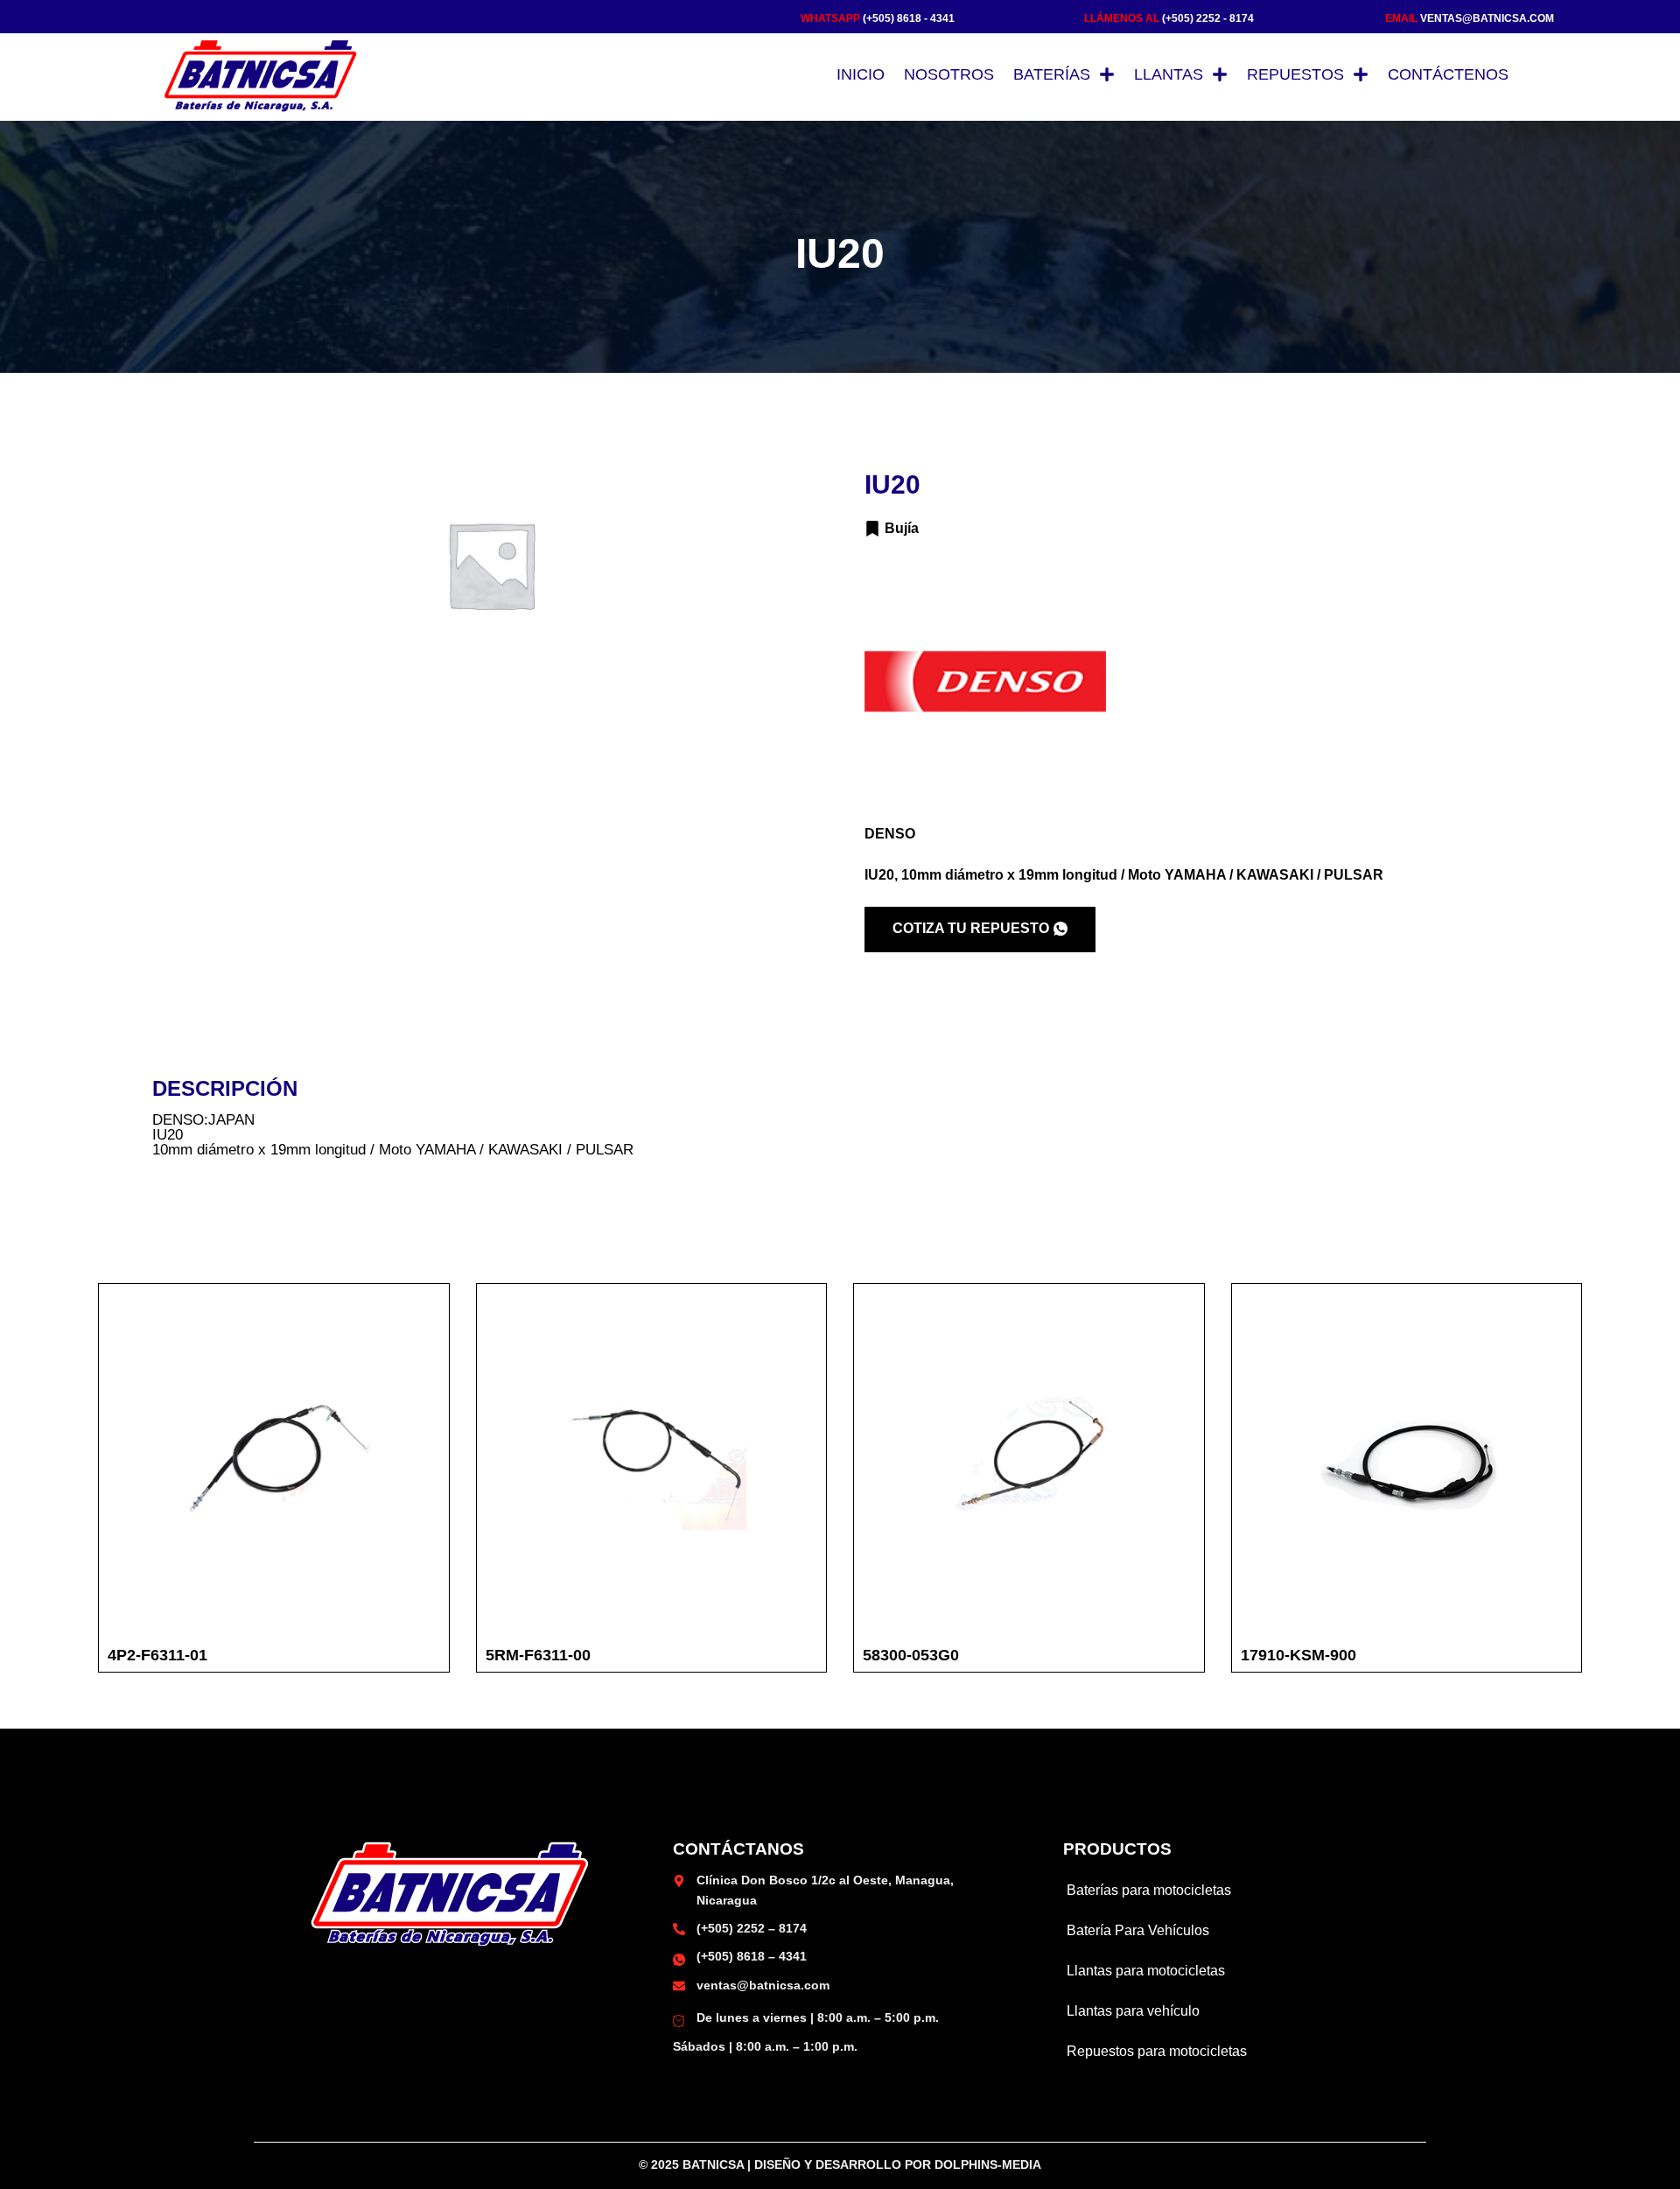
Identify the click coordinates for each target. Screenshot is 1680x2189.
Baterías (1052, 74)
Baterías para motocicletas (1149, 1890)
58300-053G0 (911, 1655)
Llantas (1169, 74)
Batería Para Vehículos (1138, 1930)
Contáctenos (1448, 74)
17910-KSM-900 (1298, 1655)
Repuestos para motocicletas (1157, 2051)
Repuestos (1295, 74)
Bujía (902, 528)
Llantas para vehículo (1133, 2011)
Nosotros (949, 74)
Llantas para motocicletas (1146, 1971)
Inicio (861, 74)
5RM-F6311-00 (538, 1655)
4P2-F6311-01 (157, 1655)
